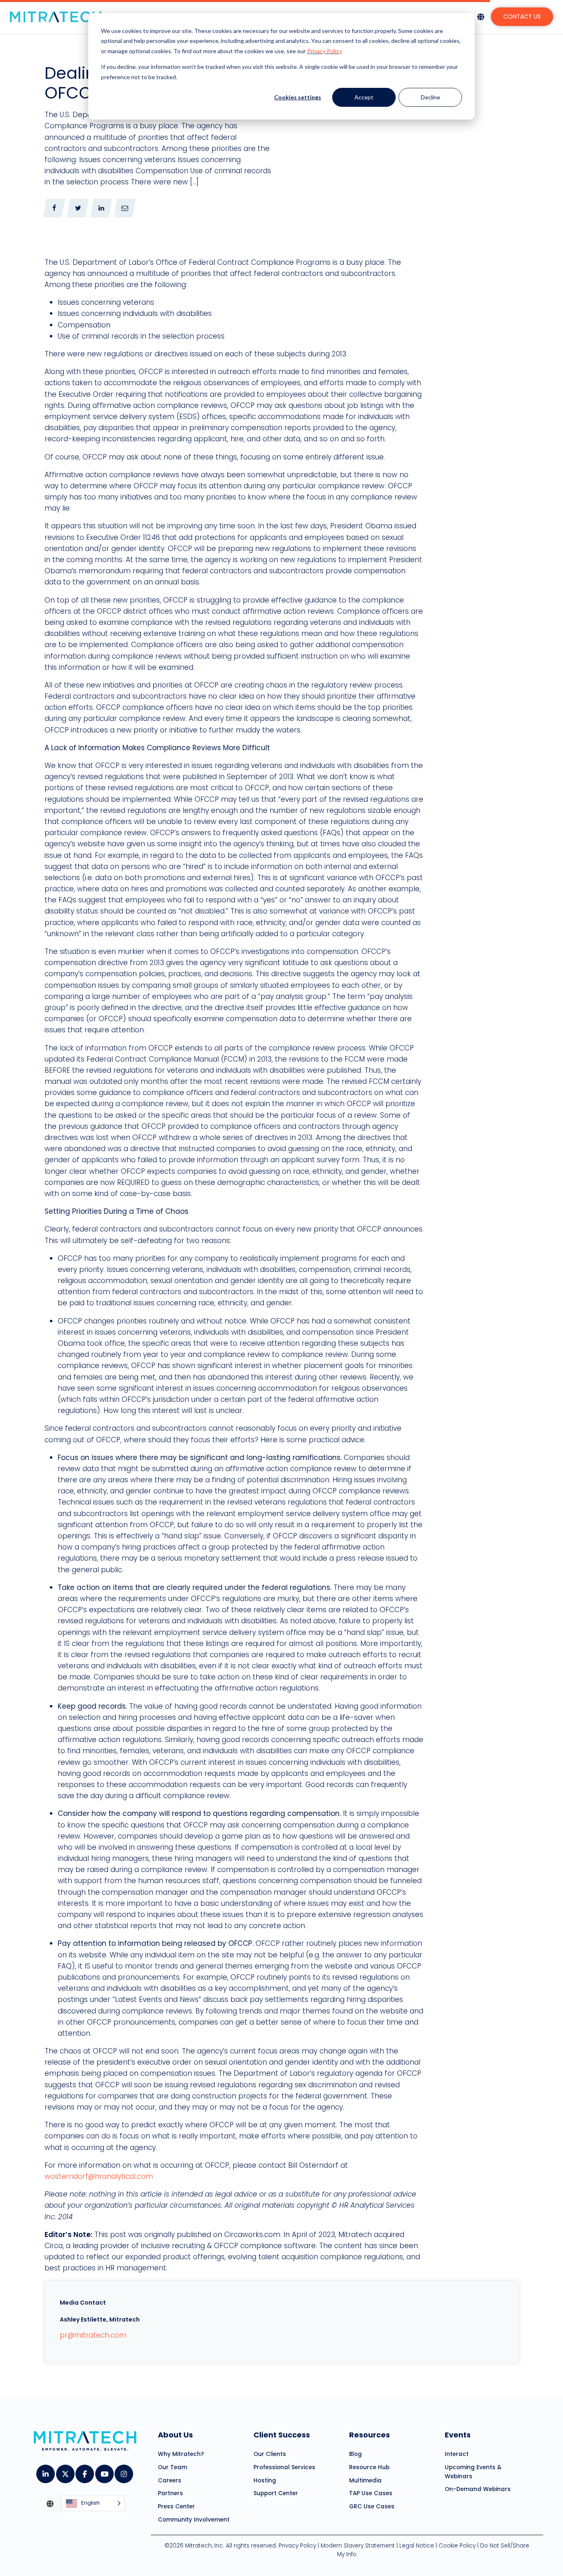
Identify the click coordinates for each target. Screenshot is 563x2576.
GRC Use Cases (372, 2507)
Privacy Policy (325, 51)
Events (458, 2435)
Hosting (265, 2481)
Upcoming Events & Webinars (473, 2472)
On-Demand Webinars (478, 2489)
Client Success (282, 2435)
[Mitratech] (56, 17)
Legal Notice (417, 2546)
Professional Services (284, 2467)
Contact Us (522, 16)
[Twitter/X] (65, 2471)
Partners (170, 2493)
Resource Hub (369, 2467)
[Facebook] (84, 2471)
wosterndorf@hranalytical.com (99, 2176)
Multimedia (365, 2481)
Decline (430, 97)
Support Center (276, 2493)
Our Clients (270, 2454)
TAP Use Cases (371, 2493)
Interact (457, 2454)
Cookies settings (298, 97)
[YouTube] (104, 2471)
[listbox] (93, 2504)
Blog (355, 2454)
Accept (364, 97)
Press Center (176, 2507)
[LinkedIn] (45, 2471)
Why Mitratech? (181, 2454)
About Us (175, 2435)
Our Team (172, 2467)
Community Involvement (194, 2520)
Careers (170, 2481)
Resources (369, 2435)
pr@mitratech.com (93, 2335)
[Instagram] (123, 2471)
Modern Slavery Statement (358, 2546)
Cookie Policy (457, 2546)
